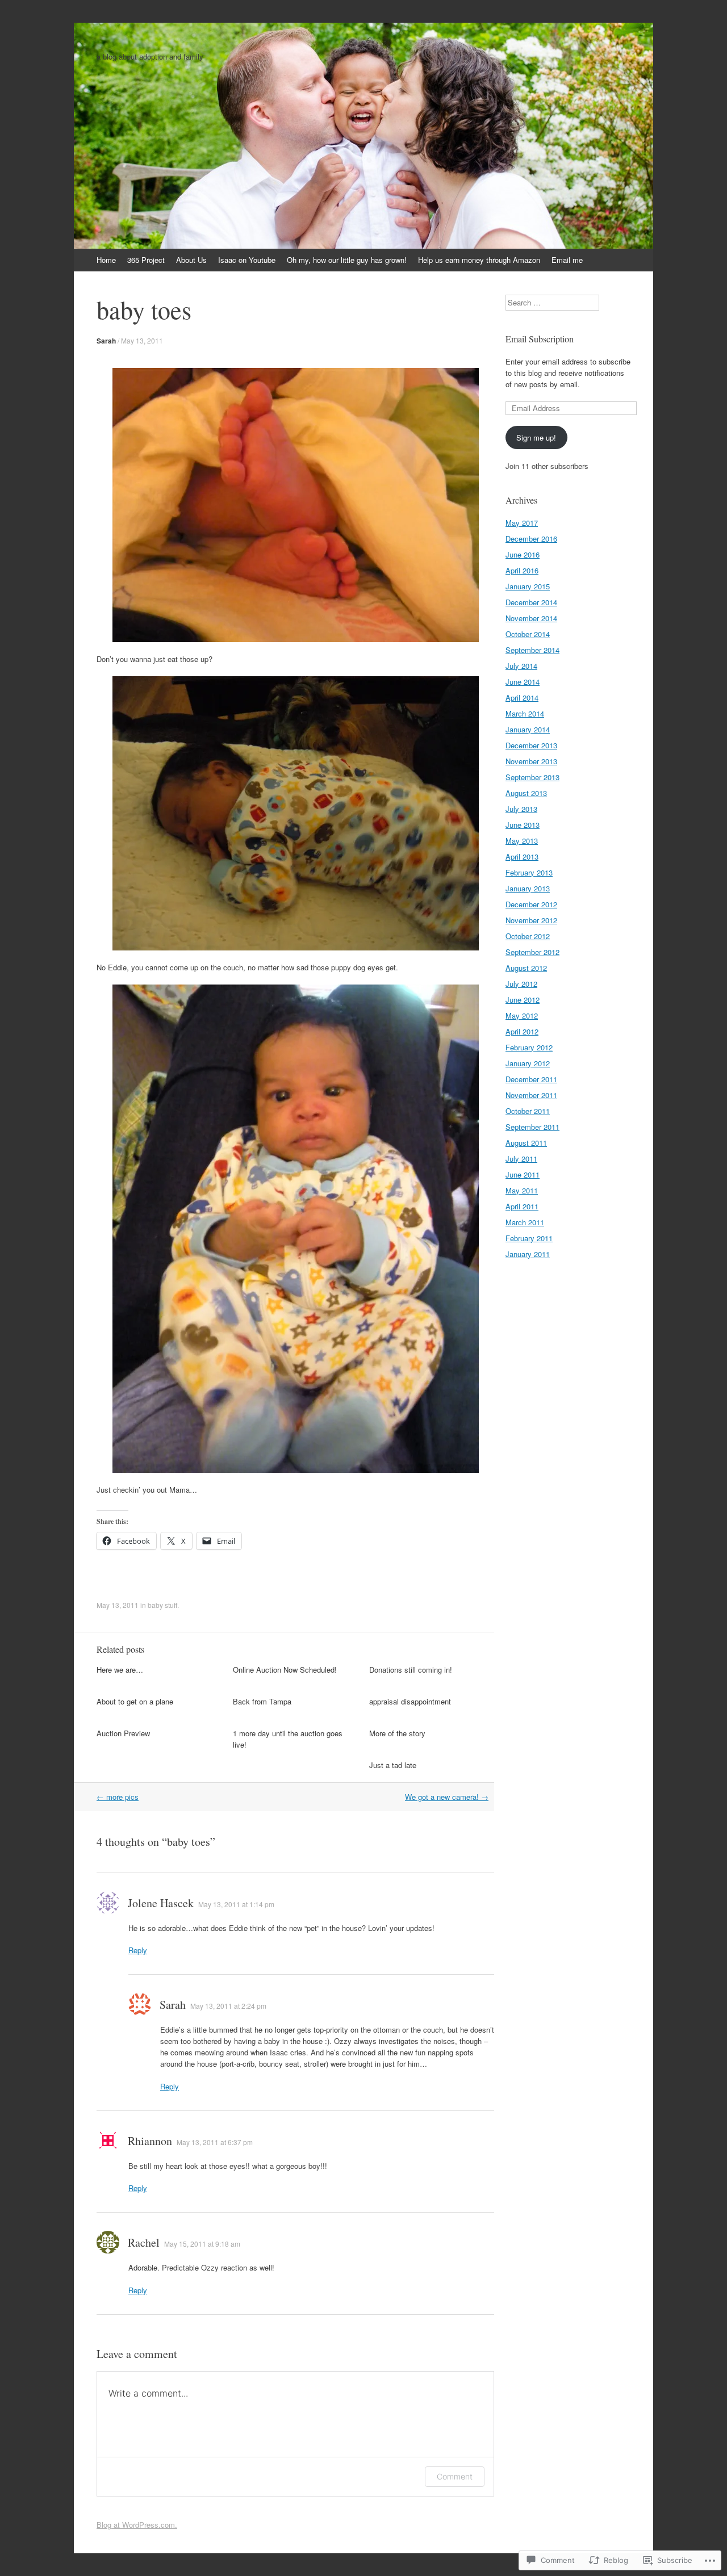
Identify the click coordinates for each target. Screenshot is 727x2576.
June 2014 (523, 682)
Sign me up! (536, 437)
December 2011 (531, 1079)
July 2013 (521, 809)
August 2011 (526, 1143)
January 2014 (528, 729)
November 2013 (531, 761)
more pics (118, 1797)
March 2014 (525, 713)
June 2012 (523, 1000)
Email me (567, 260)
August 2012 (526, 968)
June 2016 (523, 554)
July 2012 (521, 984)
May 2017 (522, 523)
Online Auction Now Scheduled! (285, 1670)
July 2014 (521, 666)
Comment (455, 2476)
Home (106, 260)
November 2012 (531, 920)
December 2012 (531, 904)
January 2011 (528, 1254)
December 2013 (531, 745)
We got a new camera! (447, 1797)
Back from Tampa (262, 1701)
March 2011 (525, 1222)
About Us (191, 260)
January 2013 (528, 888)
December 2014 (531, 602)
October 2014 (528, 634)
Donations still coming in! (411, 1670)
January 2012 (528, 1063)
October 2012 (528, 936)
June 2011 (523, 1174)
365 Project (146, 260)
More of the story (397, 1733)
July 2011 (521, 1159)
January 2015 (528, 586)
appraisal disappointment (410, 1701)
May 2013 (522, 841)
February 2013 (529, 872)
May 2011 (522, 1190)
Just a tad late (393, 1765)
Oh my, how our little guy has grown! (347, 260)
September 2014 (532, 650)
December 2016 (531, 539)
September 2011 (532, 1127)
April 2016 (522, 570)
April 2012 (522, 1031)
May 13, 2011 (142, 340)
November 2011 (531, 1095)
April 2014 (522, 698)
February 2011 (529, 1238)
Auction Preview (123, 1733)
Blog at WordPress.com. (137, 2525)
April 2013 (522, 856)
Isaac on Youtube (247, 260)
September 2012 (532, 952)
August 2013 (526, 793)
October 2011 (528, 1111)
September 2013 (532, 777)
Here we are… (120, 1670)
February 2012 (529, 1047)
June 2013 (523, 825)
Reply (138, 1950)
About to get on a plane (135, 1701)
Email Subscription (540, 339)
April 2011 (522, 1206)
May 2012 (522, 1015)
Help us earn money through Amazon (479, 260)
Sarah (106, 341)
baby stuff (162, 1605)
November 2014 (531, 618)
